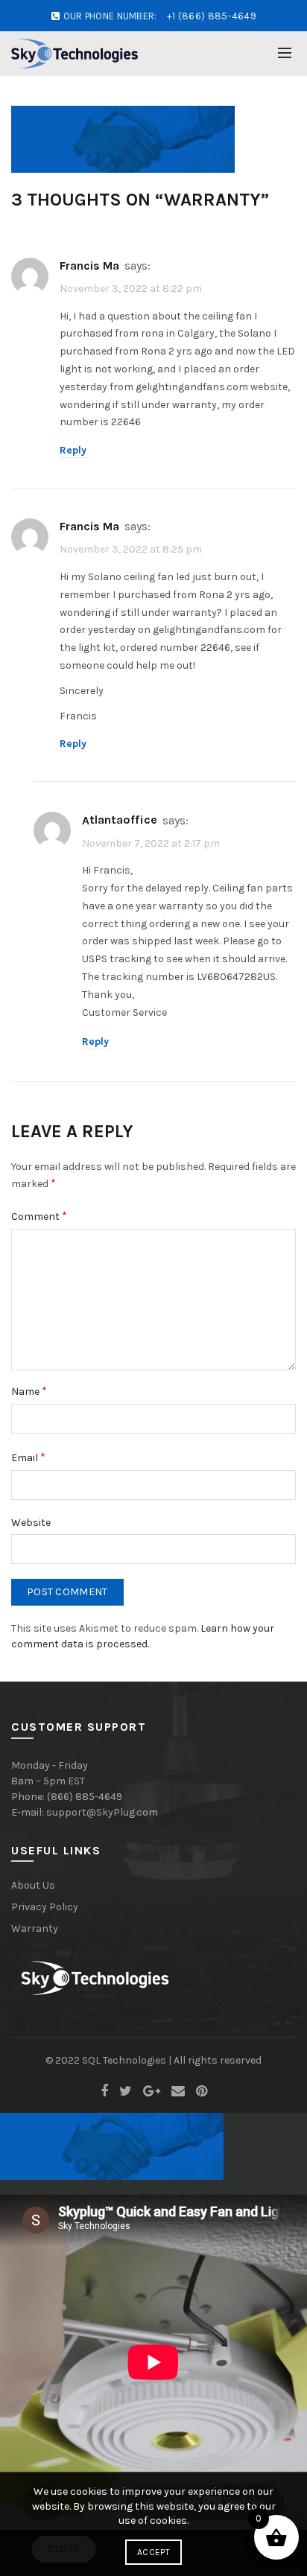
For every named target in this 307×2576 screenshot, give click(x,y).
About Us (33, 1885)
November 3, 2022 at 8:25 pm (131, 549)
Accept (153, 2552)
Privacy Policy (45, 1907)
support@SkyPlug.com (102, 1812)
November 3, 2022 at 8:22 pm (131, 289)
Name (29, 1391)
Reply (73, 450)
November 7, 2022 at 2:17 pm (151, 843)
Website (31, 1523)
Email (28, 1457)
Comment (39, 1216)
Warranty (35, 1928)
